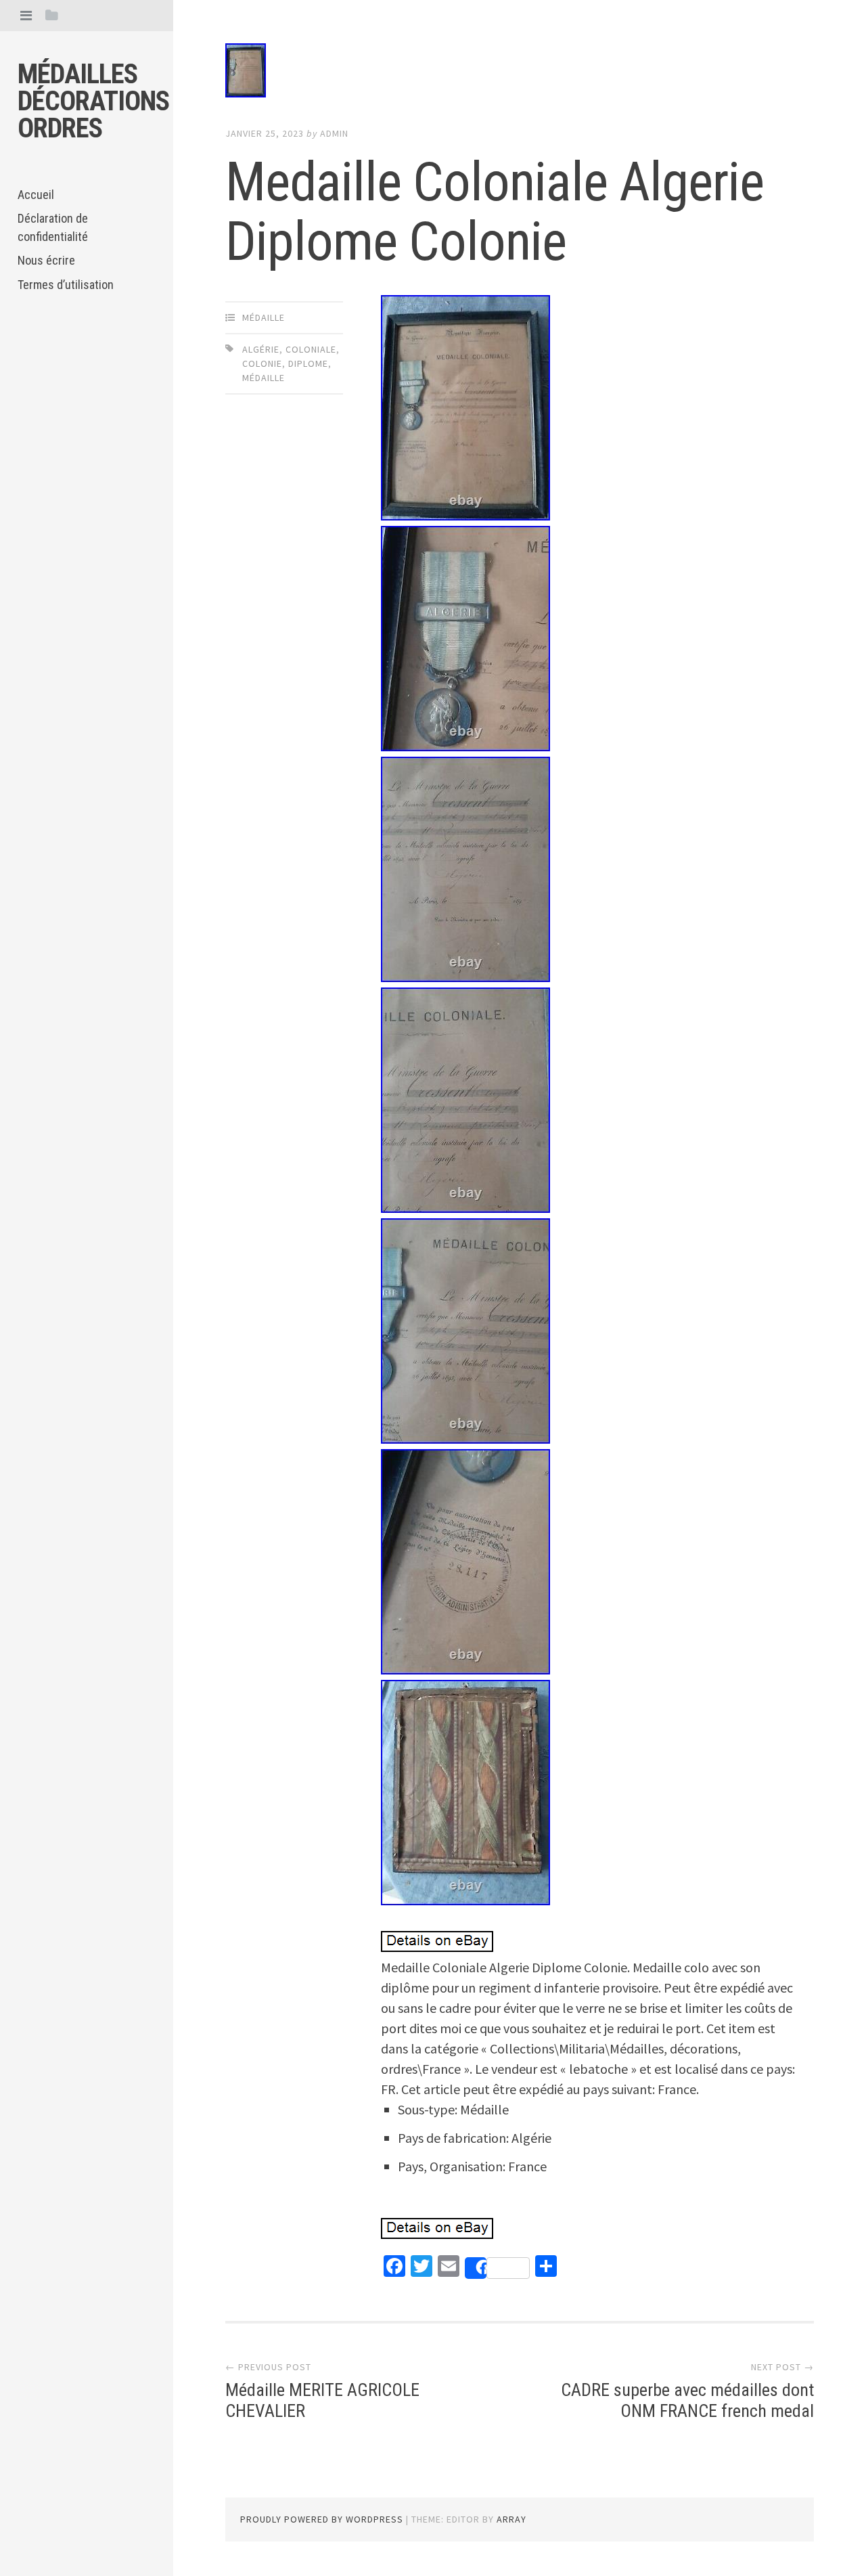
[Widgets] (52, 15)
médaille (264, 317)
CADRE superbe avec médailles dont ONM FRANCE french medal (687, 2400)
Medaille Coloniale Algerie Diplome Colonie (495, 212)
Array (511, 2519)
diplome (308, 363)
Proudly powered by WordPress (322, 2519)
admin (334, 133)
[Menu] (26, 15)
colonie (262, 363)
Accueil (36, 195)
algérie (261, 349)
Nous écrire (46, 260)
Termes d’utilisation (66, 285)
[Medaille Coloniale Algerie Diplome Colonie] (520, 73)
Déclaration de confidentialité (53, 227)
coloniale (311, 349)
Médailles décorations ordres (93, 101)
